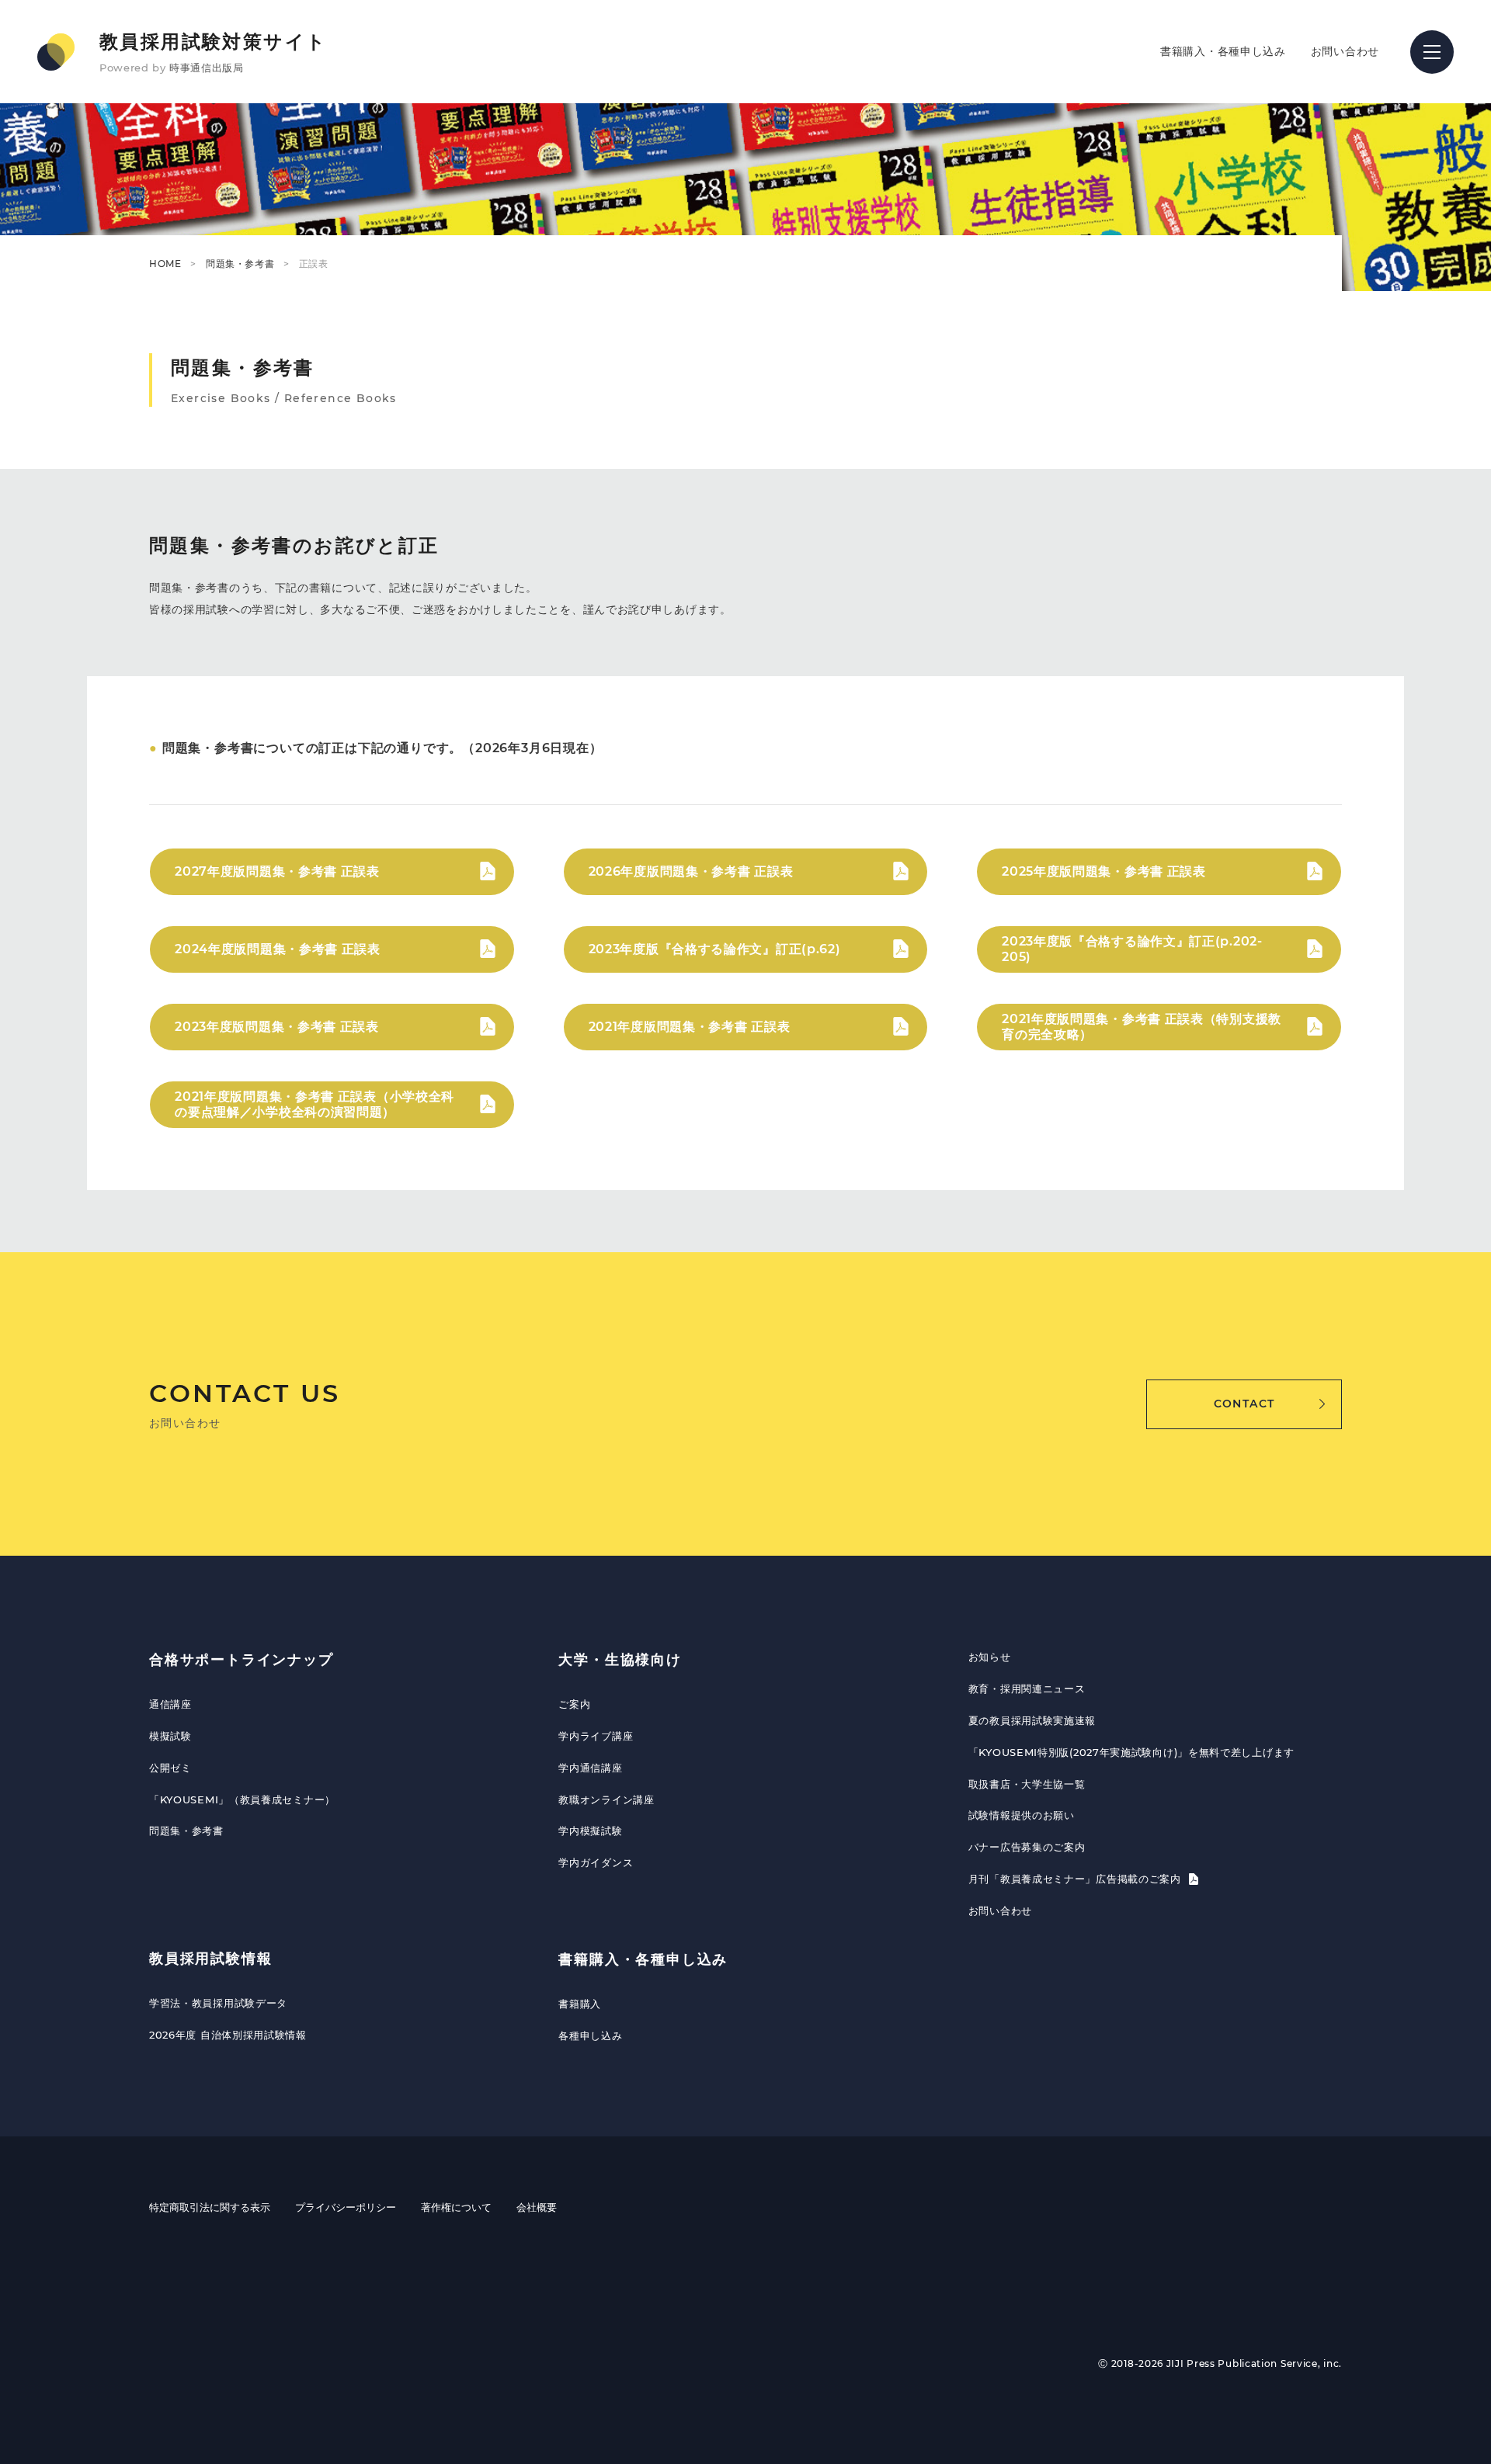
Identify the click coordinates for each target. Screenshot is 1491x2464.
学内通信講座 (590, 1768)
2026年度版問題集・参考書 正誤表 (691, 871)
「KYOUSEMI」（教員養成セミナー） (242, 1799)
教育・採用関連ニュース (1027, 1688)
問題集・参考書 (240, 264)
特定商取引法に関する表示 (210, 2207)
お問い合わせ (1345, 51)
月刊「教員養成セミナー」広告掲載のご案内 (1077, 1879)
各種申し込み (590, 2035)
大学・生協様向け (620, 1660)
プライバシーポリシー (346, 2207)
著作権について (456, 2207)
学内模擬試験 (590, 1831)
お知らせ (990, 1657)
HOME (165, 264)
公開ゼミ (170, 1768)
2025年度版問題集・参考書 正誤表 (1104, 871)
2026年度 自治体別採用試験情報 (228, 2035)
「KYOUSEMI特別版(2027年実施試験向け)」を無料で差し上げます (1131, 1752)
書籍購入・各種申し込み (1223, 51)
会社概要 (537, 2207)
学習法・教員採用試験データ (218, 2003)
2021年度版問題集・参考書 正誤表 (690, 1027)
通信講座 (170, 1704)
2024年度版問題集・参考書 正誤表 (278, 949)
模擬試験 (170, 1736)
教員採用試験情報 (210, 1959)
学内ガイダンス (596, 1862)
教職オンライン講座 (606, 1799)
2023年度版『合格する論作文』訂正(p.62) (715, 949)
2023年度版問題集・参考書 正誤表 (277, 1027)
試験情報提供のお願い (1022, 1815)
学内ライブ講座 (596, 1736)
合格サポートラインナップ (242, 1660)
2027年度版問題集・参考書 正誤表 (277, 871)
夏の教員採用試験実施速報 (1032, 1720)
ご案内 (574, 1704)
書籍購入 (580, 2004)
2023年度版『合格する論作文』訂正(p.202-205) (1132, 949)
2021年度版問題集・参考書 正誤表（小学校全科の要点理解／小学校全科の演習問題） (315, 1104)
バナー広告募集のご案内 (1027, 1847)
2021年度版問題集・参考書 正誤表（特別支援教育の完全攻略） (1142, 1026)
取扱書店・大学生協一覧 (1027, 1784)
